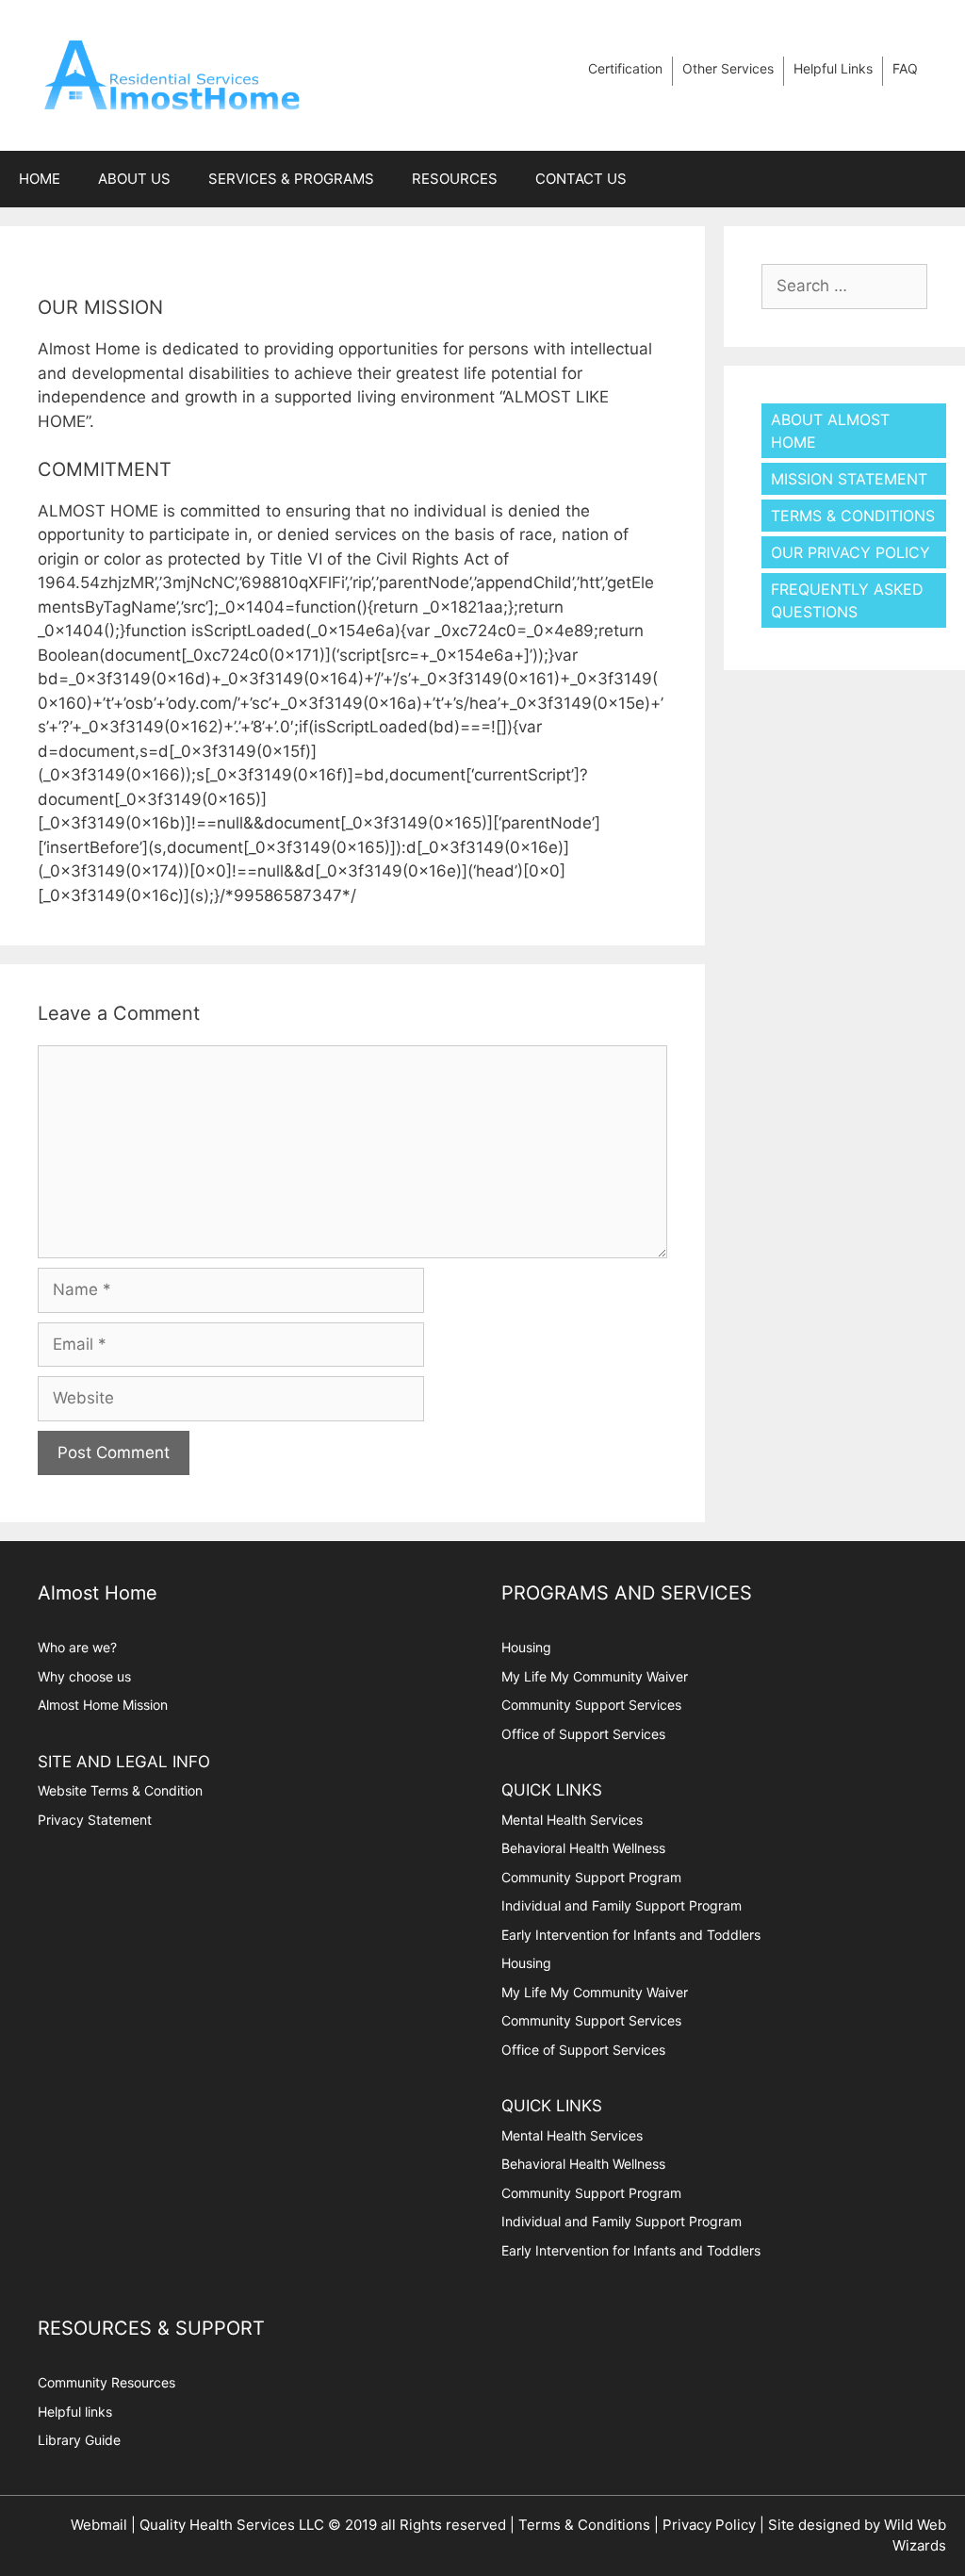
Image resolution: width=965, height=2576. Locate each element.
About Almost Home (830, 431)
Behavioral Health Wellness (583, 1848)
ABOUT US (134, 179)
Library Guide (79, 2440)
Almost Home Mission (103, 1705)
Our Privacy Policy (851, 552)
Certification (625, 68)
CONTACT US (581, 179)
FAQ (905, 68)
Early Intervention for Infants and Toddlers (631, 1935)
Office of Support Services (583, 1734)
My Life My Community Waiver (595, 1676)
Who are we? (77, 1647)
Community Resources (106, 2382)
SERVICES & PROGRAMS (291, 179)
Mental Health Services (572, 1820)
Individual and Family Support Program (622, 1905)
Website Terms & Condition (120, 1790)
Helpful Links (833, 68)
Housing (526, 1647)
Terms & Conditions (853, 516)
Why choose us (84, 1676)
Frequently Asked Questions (847, 600)
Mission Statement (849, 479)
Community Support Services (591, 1705)
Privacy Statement (95, 1820)
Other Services (728, 68)
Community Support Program (591, 1877)
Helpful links (75, 2412)
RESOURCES (455, 179)
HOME (40, 179)
